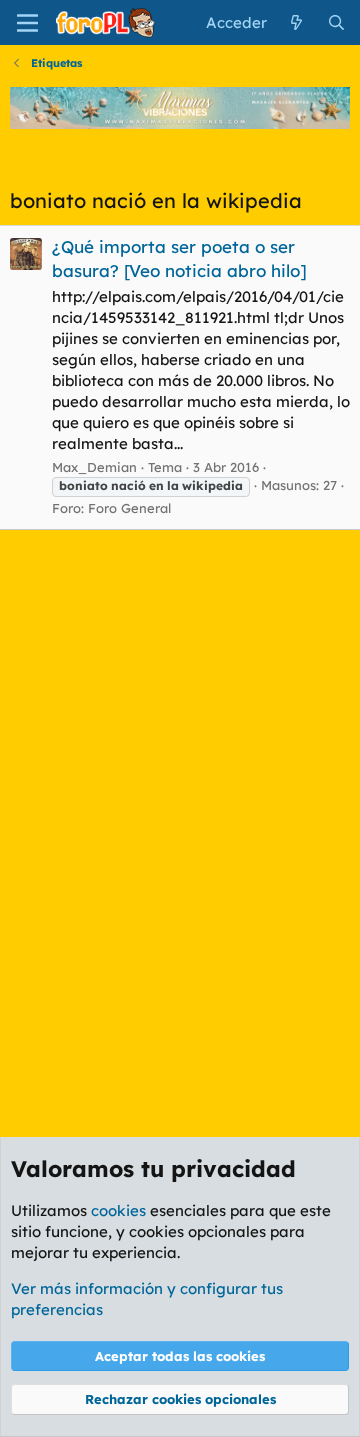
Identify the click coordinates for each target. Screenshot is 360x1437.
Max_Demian (94, 467)
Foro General (129, 508)
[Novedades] (296, 22)
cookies (118, 1210)
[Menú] (27, 23)
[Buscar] (336, 22)
